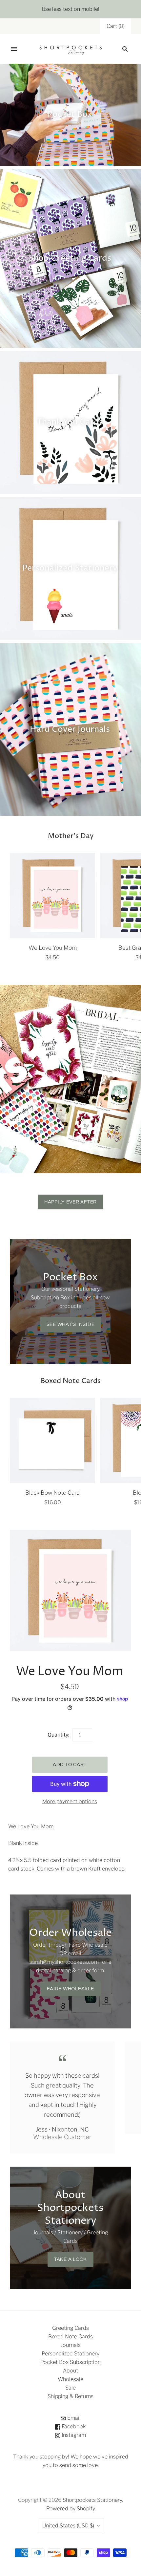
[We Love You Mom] (52, 896)
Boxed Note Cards (70, 2337)
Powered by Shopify (71, 2509)
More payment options (70, 1801)
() (116, 26)
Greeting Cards (70, 2328)
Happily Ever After (70, 1202)
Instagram (73, 2435)
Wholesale (70, 2379)
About (70, 2371)
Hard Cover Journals (70, 729)
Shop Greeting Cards (70, 258)
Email (73, 2418)
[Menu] (14, 49)
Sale (70, 2388)
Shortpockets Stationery (92, 2500)
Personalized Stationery (70, 568)
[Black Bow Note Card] (52, 1440)
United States (68, 2526)
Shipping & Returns (70, 2396)
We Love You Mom (53, 948)
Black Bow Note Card (52, 1493)
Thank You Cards (70, 422)
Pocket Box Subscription (70, 2362)
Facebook (73, 2426)
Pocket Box (70, 114)
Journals (71, 2345)
